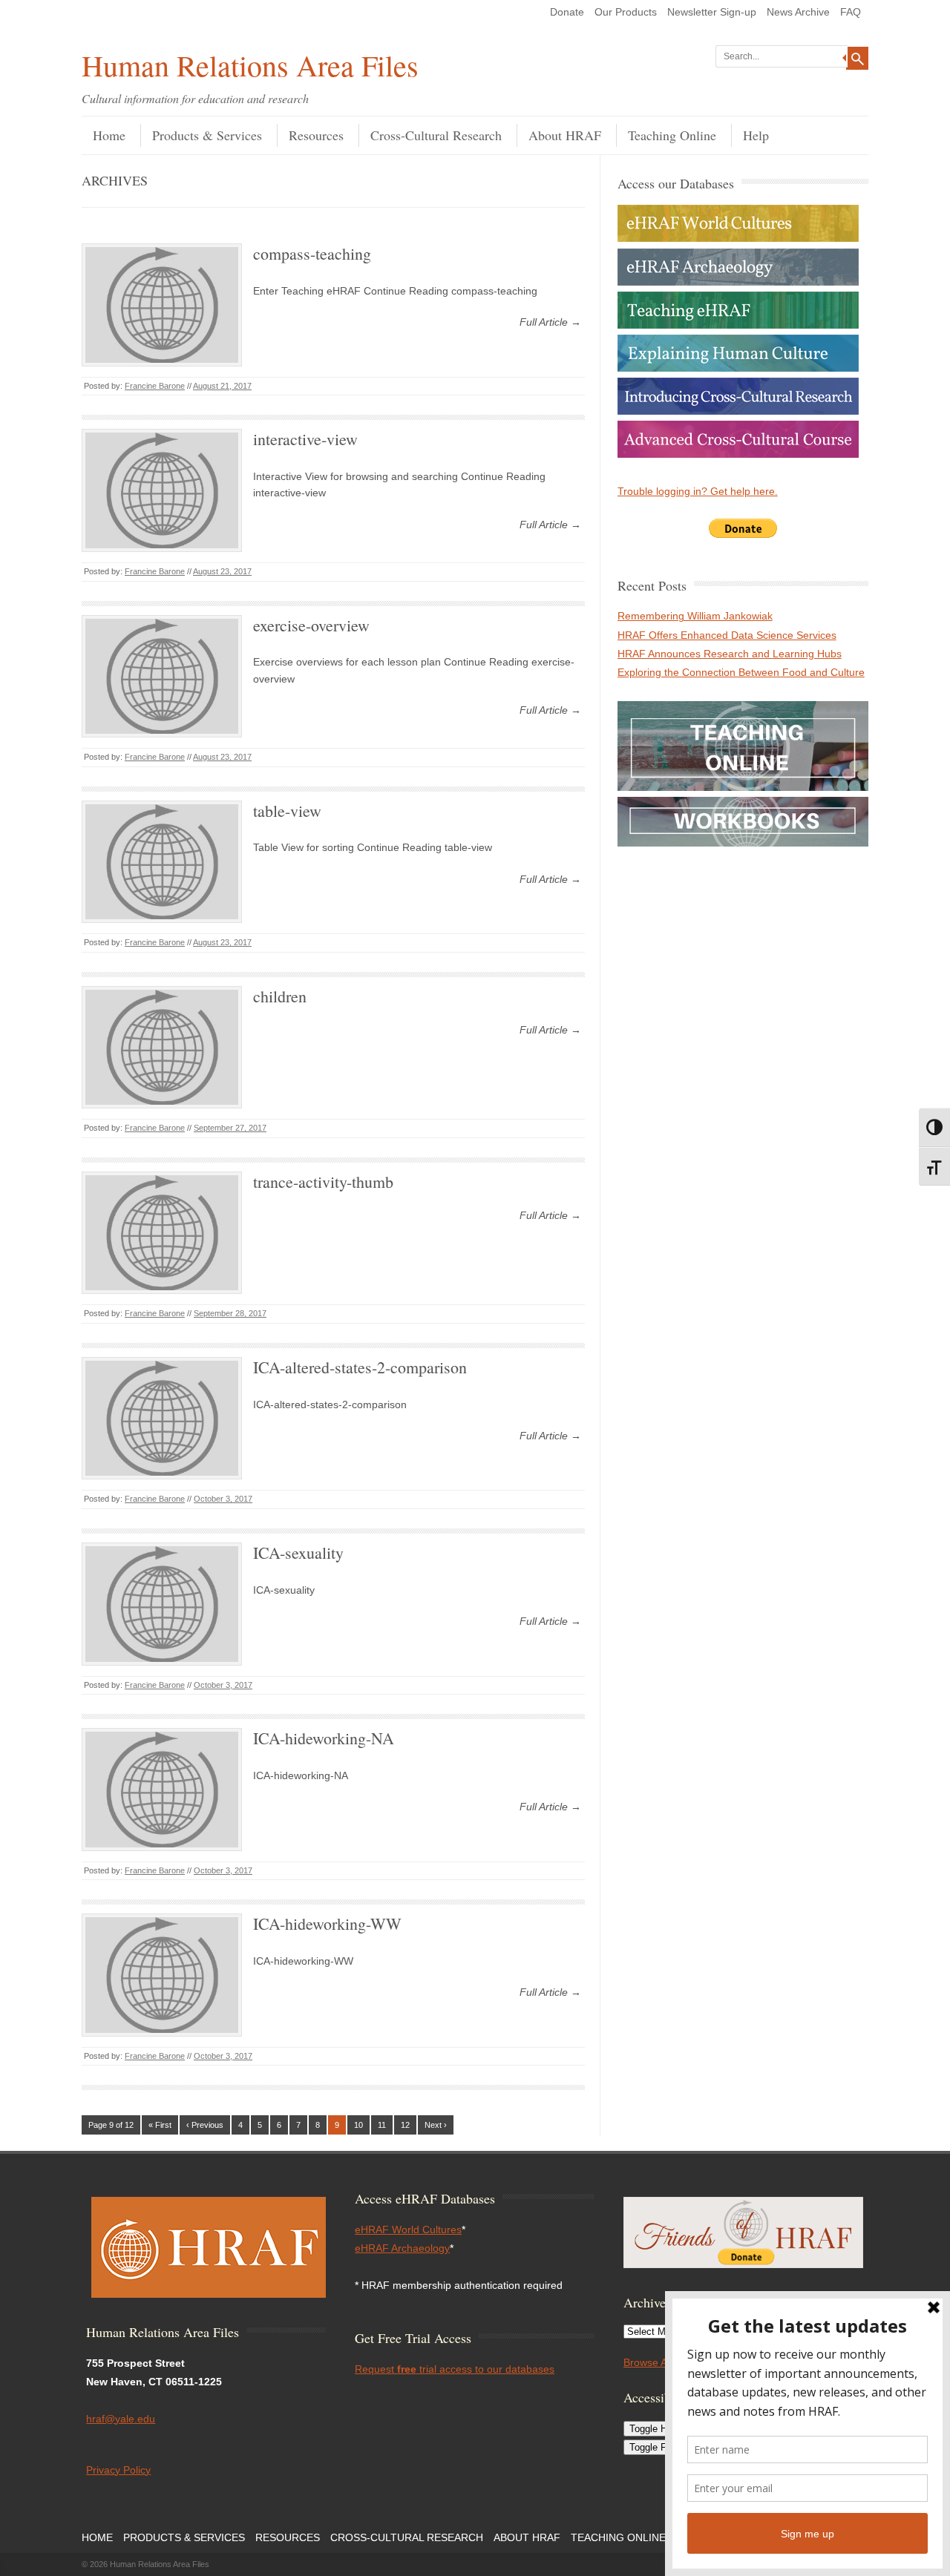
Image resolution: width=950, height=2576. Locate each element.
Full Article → (550, 322)
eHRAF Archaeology (402, 2248)
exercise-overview (311, 625)
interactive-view (305, 439)
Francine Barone (155, 386)
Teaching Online (672, 135)
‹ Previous (205, 2125)
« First (160, 2125)
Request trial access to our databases (455, 2369)
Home (109, 135)
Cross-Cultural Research (436, 135)
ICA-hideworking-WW (327, 1923)
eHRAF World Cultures (408, 2230)
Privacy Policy (118, 2470)
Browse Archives (662, 2362)
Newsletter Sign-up (712, 12)
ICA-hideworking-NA (324, 1738)
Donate (567, 12)
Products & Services (207, 135)
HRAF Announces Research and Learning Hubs (730, 654)
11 (382, 2125)
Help (756, 135)
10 (358, 2125)
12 (405, 2125)
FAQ (851, 12)
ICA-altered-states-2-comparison (360, 1367)
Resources (316, 135)
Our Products (626, 12)
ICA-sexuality (298, 1552)
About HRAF (565, 135)
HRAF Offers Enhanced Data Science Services (727, 635)
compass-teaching (312, 253)
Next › (436, 2125)
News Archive (798, 12)
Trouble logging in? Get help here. (698, 491)
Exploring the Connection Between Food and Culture (741, 672)
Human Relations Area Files (250, 65)
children (280, 996)
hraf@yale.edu (121, 2419)
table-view (287, 811)
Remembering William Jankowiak (695, 616)
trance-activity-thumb (323, 1182)
